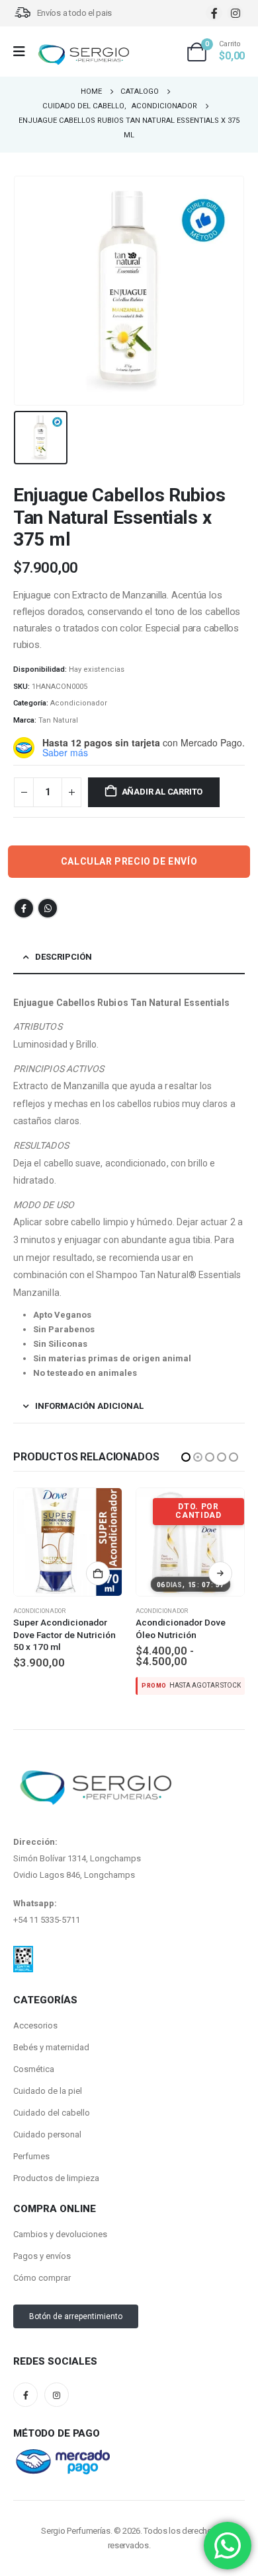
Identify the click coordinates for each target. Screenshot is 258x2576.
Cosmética (34, 2069)
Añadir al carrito (162, 792)
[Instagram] (235, 13)
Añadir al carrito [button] (220, 1573)
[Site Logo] (83, 55)
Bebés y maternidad (51, 2047)
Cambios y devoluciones (60, 2234)
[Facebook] (214, 13)
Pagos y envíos (42, 2256)
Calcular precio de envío (129, 861)
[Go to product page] (190, 1542)
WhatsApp (48, 908)
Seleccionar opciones (98, 1573)
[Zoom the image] (23, 1954)
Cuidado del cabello (52, 2113)
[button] (186, 1457)
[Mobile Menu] (23, 52)
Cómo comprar (42, 2278)
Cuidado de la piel (48, 2091)
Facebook (24, 908)
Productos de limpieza (56, 2178)
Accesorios (35, 2025)
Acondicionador (79, 703)
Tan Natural (58, 720)
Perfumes (31, 2156)
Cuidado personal (47, 2134)
